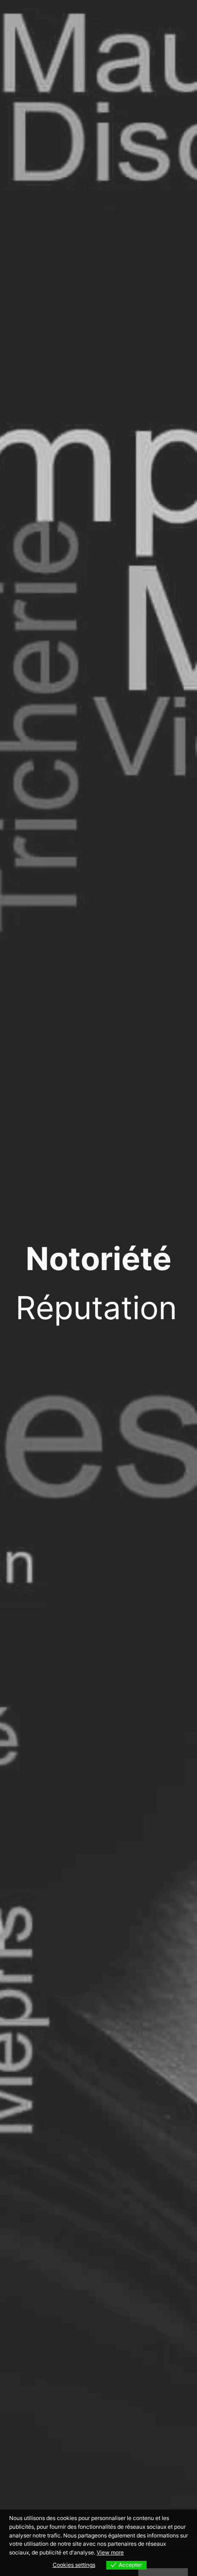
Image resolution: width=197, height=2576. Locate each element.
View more (110, 2552)
